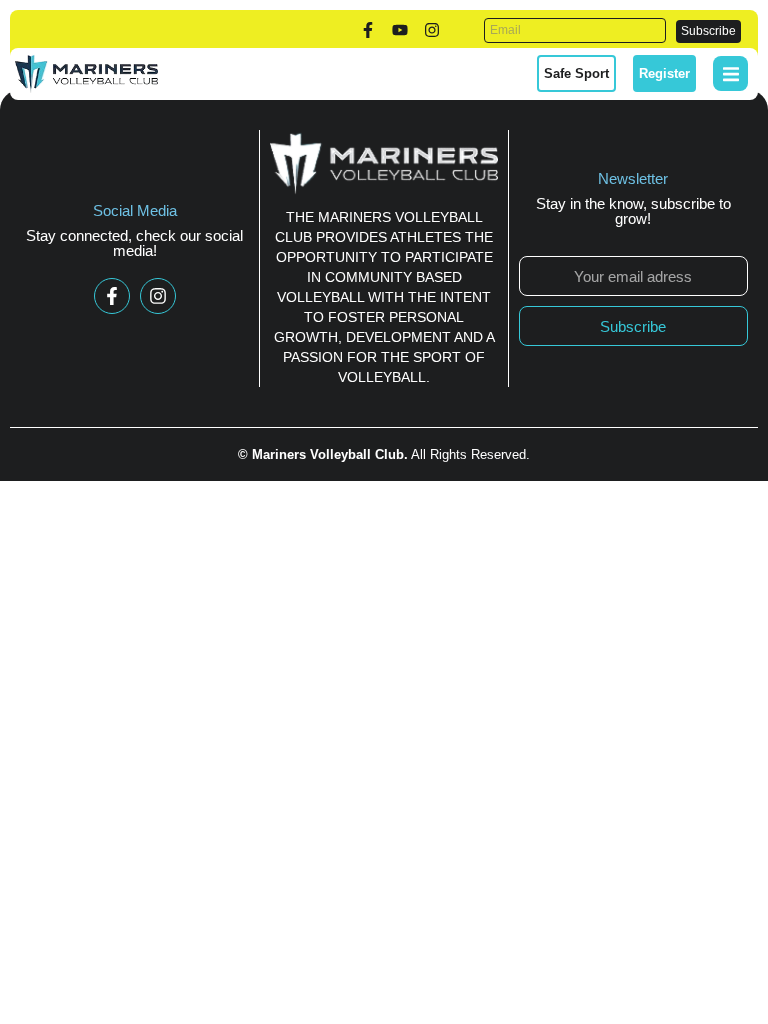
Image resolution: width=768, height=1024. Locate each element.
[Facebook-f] (368, 30)
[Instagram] (432, 30)
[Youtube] (400, 30)
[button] (730, 73)
